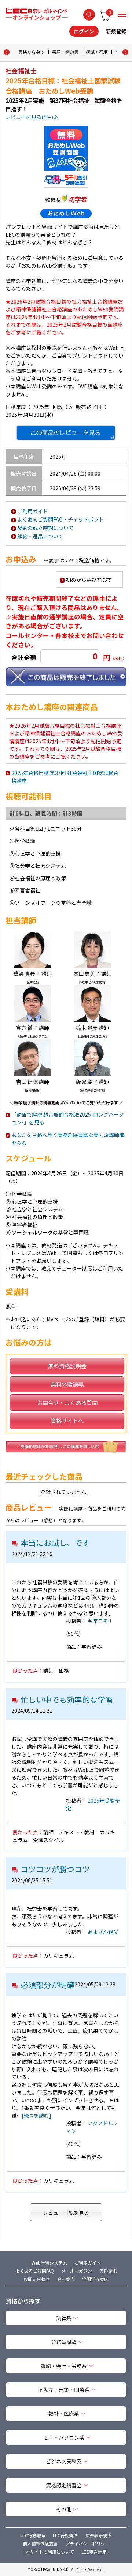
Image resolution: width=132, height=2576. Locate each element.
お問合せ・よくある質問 (67, 1402)
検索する (89, 15)
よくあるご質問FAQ (35, 2271)
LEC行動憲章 (33, 2535)
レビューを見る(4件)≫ (32, 117)
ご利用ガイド (33, 511)
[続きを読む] (36, 2115)
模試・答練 (97, 52)
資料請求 (108, 2271)
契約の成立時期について (45, 528)
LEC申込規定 (94, 2552)
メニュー (122, 14)
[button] (125, 52)
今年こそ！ (100, 1621)
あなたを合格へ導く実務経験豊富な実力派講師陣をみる (68, 1139)
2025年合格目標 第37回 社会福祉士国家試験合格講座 (65, 777)
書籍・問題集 (65, 52)
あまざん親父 (103, 1932)
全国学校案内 (95, 2279)
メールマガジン (77, 2271)
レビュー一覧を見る (66, 2213)
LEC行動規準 (65, 2535)
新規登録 (116, 31)
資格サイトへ (67, 1420)
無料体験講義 (67, 1384)
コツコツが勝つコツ (55, 1869)
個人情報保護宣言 (40, 2543)
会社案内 (66, 2279)
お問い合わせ (37, 2279)
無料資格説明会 (67, 1366)
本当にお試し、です (55, 1543)
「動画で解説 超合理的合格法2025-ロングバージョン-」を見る (68, 1118)
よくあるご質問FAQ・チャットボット (60, 519)
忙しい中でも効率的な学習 (67, 1699)
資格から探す (32, 52)
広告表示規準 (99, 2535)
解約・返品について (40, 536)
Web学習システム (49, 2263)
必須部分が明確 (47, 1985)
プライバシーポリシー (87, 2543)
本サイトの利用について (50, 2552)
